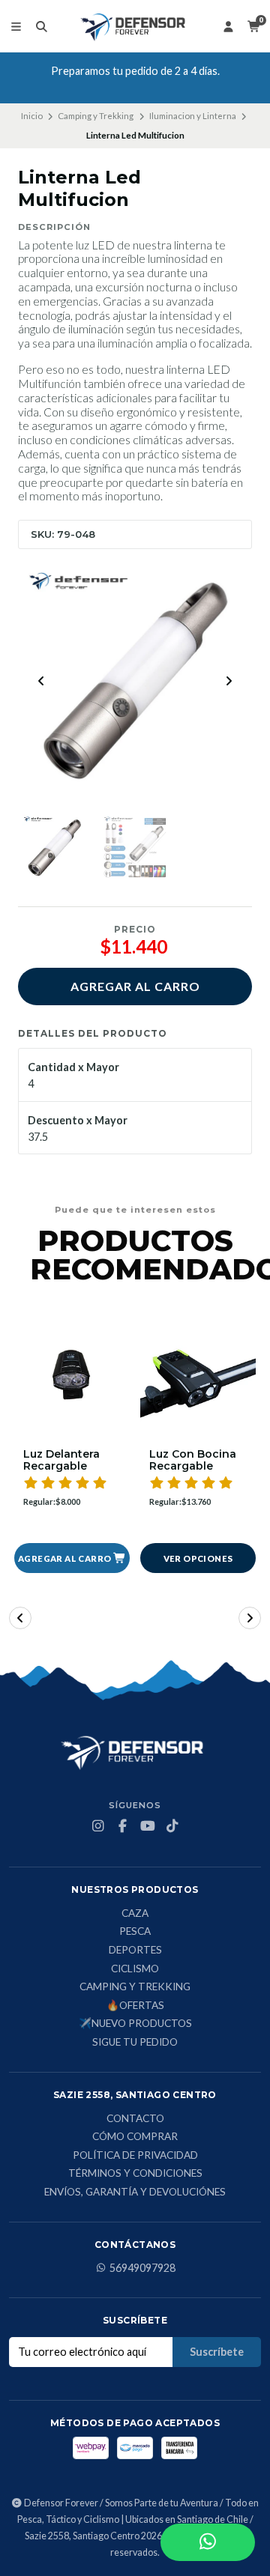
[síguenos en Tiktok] (172, 1826)
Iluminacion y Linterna (193, 116)
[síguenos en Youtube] (148, 1826)
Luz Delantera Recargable (61, 1461)
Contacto (135, 2119)
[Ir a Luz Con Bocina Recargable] (198, 1381)
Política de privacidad (135, 2156)
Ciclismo (135, 1969)
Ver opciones (198, 1558)
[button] (72, 1558)
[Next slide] (229, 681)
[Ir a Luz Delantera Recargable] (72, 1381)
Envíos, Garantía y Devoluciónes (135, 2192)
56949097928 (142, 2268)
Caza (135, 1914)
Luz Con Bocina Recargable (193, 1461)
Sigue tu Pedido (135, 2043)
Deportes (135, 1951)
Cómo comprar (135, 2137)
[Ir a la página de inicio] (135, 26)
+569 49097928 (141, 84)
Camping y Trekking (96, 116)
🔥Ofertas (135, 2006)
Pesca (135, 1932)
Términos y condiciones (135, 2174)
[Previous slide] (41, 681)
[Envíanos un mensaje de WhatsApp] (208, 2542)
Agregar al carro (135, 986)
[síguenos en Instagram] (98, 1826)
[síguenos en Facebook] (123, 1826)
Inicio (32, 116)
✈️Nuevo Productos (135, 2024)
